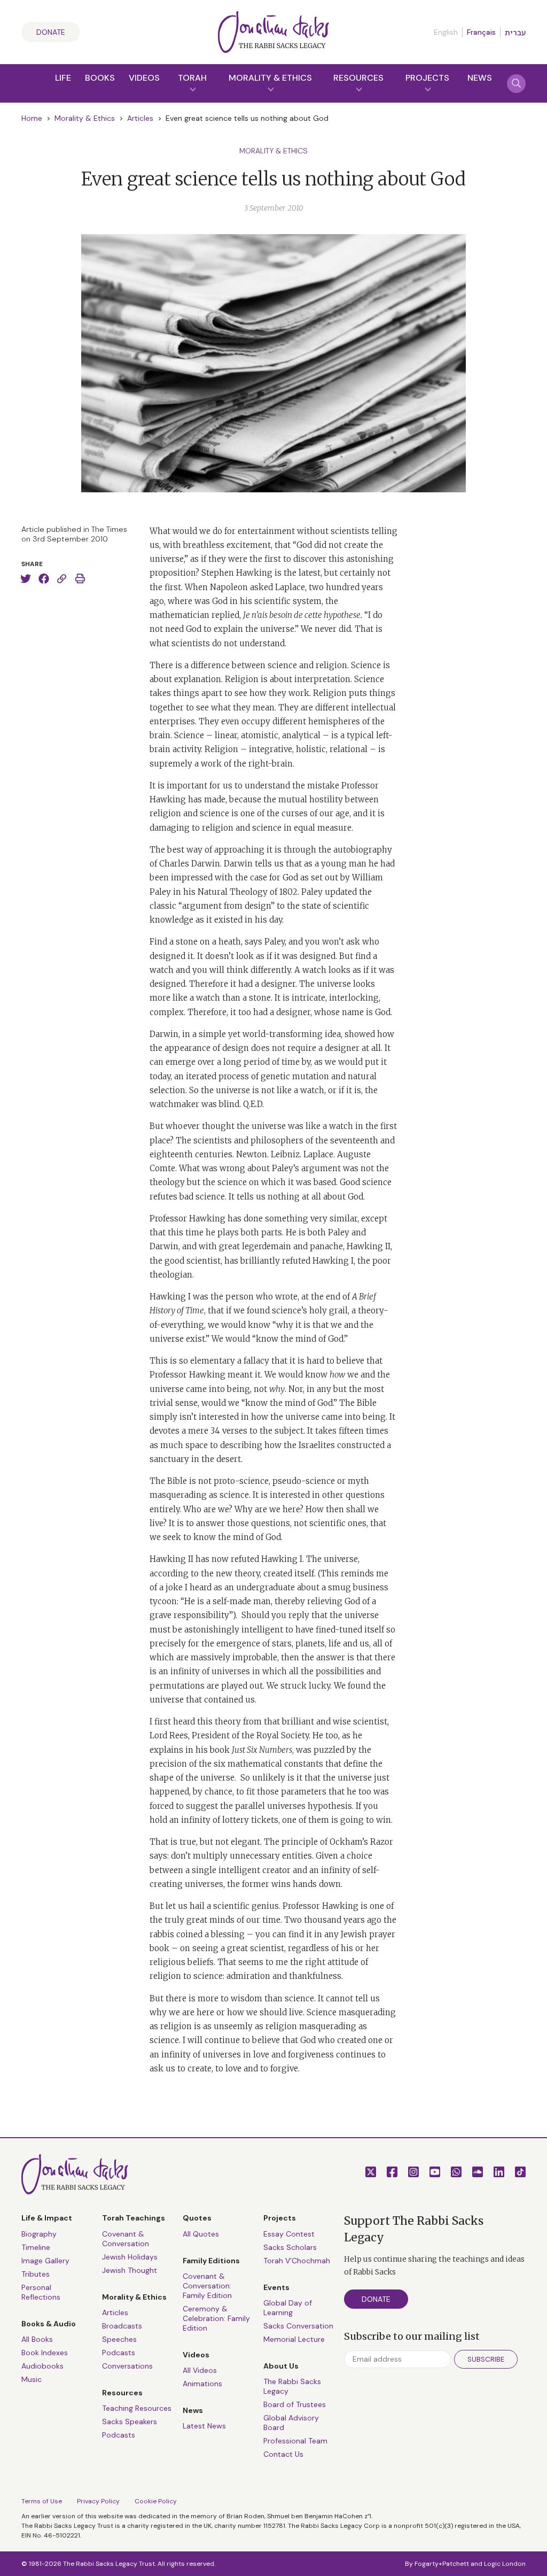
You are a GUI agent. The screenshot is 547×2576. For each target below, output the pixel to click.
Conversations (127, 2366)
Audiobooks (42, 2366)
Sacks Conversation (298, 2326)
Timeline (36, 2247)
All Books (37, 2339)
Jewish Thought (130, 2270)
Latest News (204, 2426)
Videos (144, 78)
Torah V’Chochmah (297, 2261)
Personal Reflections (41, 2292)
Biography (39, 2234)
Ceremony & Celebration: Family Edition (216, 2318)
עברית (515, 33)
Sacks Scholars (290, 2247)
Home (32, 118)
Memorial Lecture (294, 2339)
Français (481, 32)
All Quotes (201, 2234)
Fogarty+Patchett (442, 2564)
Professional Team (295, 2441)
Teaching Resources (137, 2408)
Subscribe (486, 2359)
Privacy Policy (98, 2501)
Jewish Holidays (130, 2257)
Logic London (505, 2564)
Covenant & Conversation (126, 2239)
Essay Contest (289, 2234)
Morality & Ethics (270, 78)
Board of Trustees (295, 2404)
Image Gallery (45, 2261)
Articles (140, 118)
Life (63, 78)
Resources (358, 78)
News (480, 78)
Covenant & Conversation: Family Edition (207, 2286)
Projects (427, 78)
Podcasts (119, 2353)
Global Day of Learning (288, 2308)
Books (100, 78)
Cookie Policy (156, 2501)
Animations (202, 2384)
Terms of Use (42, 2501)
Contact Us (283, 2454)
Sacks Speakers (130, 2422)
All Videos (200, 2370)
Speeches (119, 2339)
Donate (51, 32)
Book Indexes (45, 2353)
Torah (192, 78)
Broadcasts (122, 2326)
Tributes (36, 2274)
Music (32, 2379)
